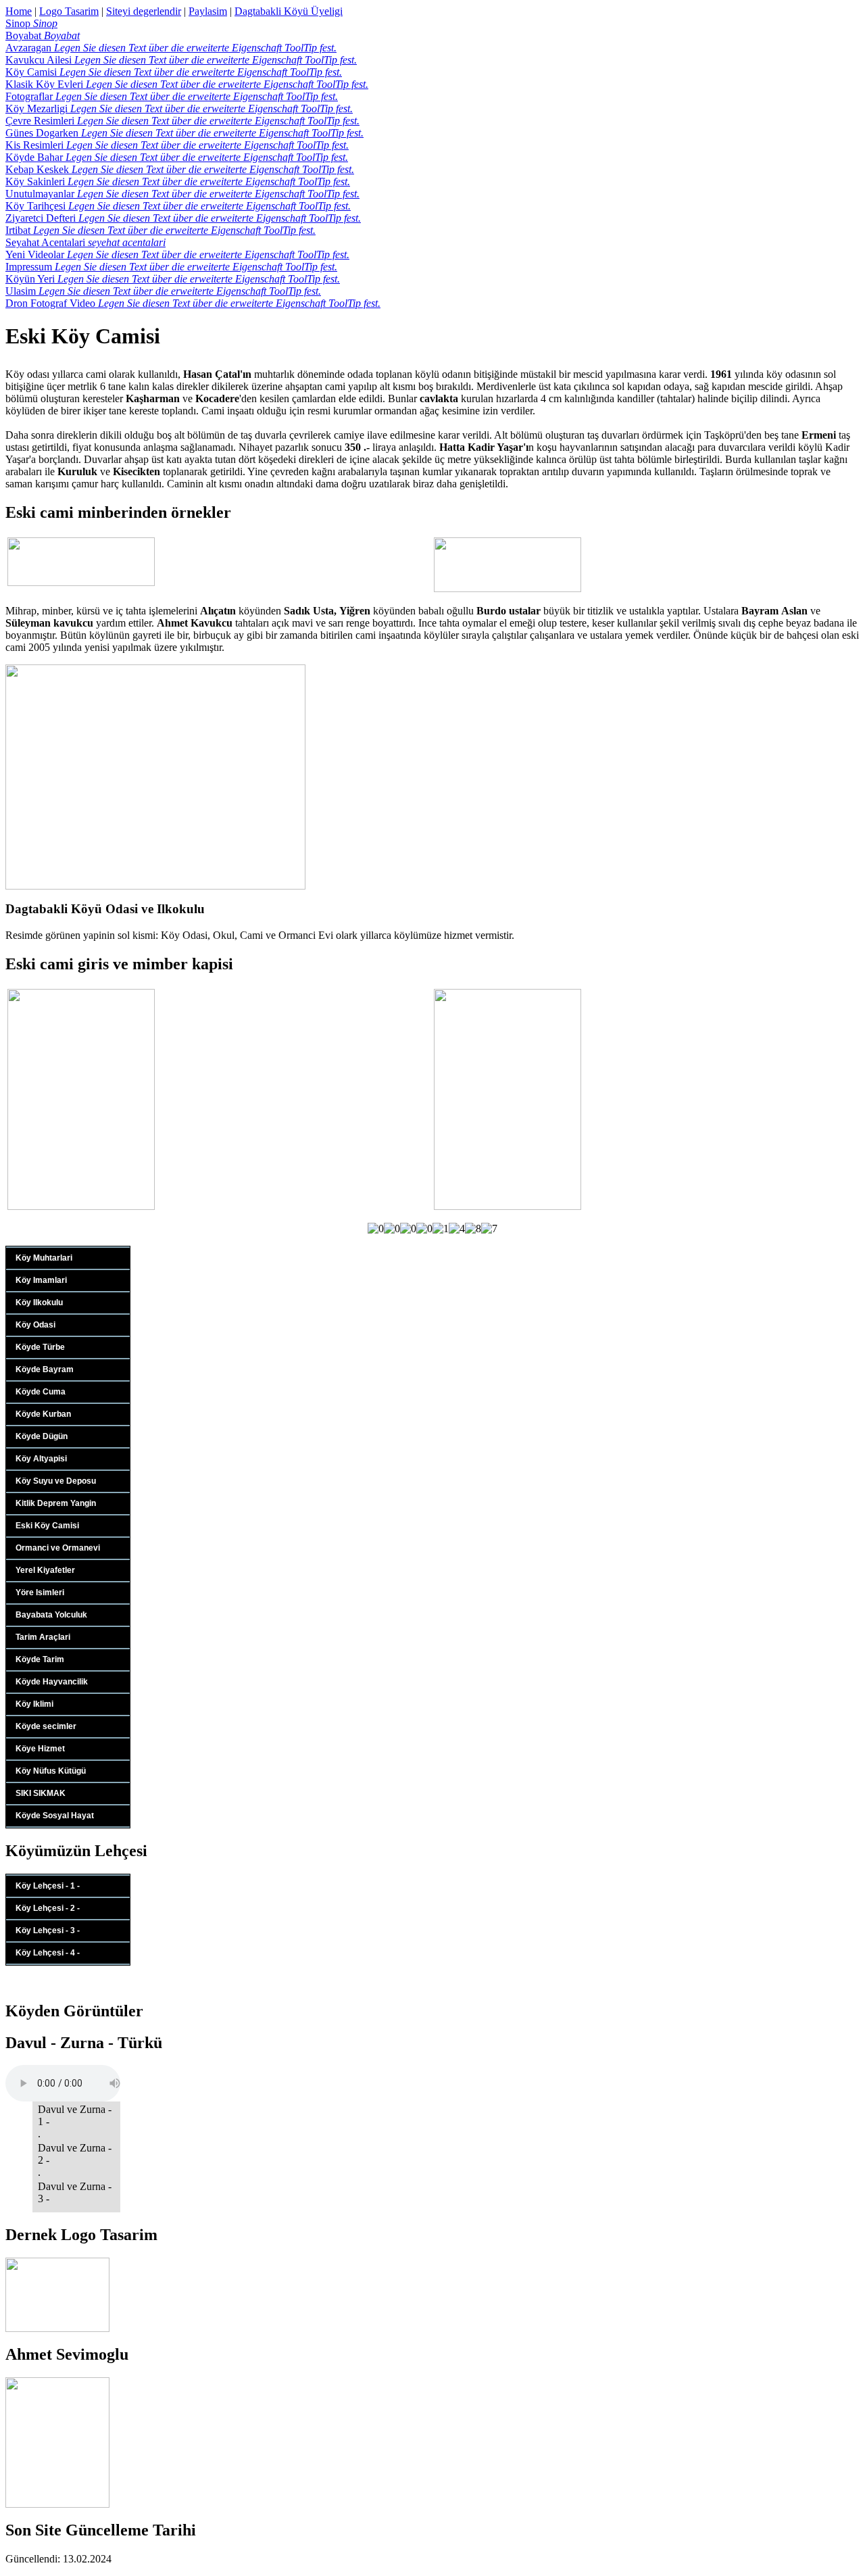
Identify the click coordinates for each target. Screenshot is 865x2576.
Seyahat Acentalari (85, 242)
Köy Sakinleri (178, 181)
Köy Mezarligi (179, 108)
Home (19, 11)
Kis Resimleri (177, 145)
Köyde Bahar (177, 157)
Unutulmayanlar (182, 194)
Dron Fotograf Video (193, 303)
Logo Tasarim (69, 11)
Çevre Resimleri (182, 121)
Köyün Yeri (173, 279)
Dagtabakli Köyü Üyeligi (289, 11)
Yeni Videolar (177, 254)
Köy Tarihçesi (178, 206)
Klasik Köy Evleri (187, 84)
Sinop (31, 23)
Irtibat (160, 230)
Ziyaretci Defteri (183, 218)
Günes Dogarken (184, 133)
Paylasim (208, 11)
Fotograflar (172, 96)
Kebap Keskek (180, 169)
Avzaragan (171, 48)
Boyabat (43, 35)
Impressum (171, 267)
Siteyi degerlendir (144, 11)
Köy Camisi (174, 72)
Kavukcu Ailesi (181, 60)
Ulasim (163, 291)
